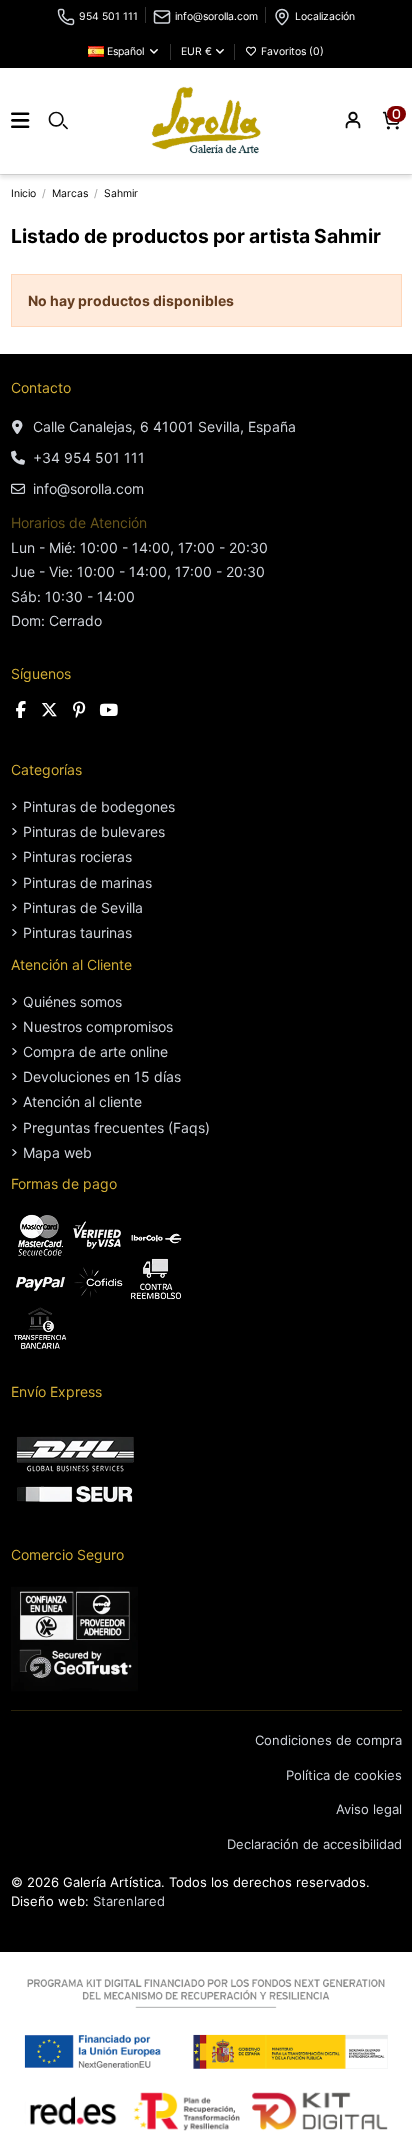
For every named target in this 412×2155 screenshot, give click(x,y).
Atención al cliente (82, 1101)
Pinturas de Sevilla (83, 907)
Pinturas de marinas (87, 882)
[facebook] (21, 710)
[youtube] (108, 710)
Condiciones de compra (328, 1740)
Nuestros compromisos (98, 1026)
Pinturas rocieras (77, 856)
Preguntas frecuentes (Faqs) (116, 1127)
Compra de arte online (95, 1051)
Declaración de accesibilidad (314, 1844)
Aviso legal (369, 1809)
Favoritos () (291, 51)
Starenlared (129, 1901)
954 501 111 (108, 16)
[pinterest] (79, 710)
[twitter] (50, 710)
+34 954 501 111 (89, 457)
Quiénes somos (72, 1001)
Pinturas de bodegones (99, 806)
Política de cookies (344, 1775)
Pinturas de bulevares (94, 831)
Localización (325, 16)
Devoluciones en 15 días (102, 1076)
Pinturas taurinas (77, 932)
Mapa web (57, 1152)
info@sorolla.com (216, 16)
